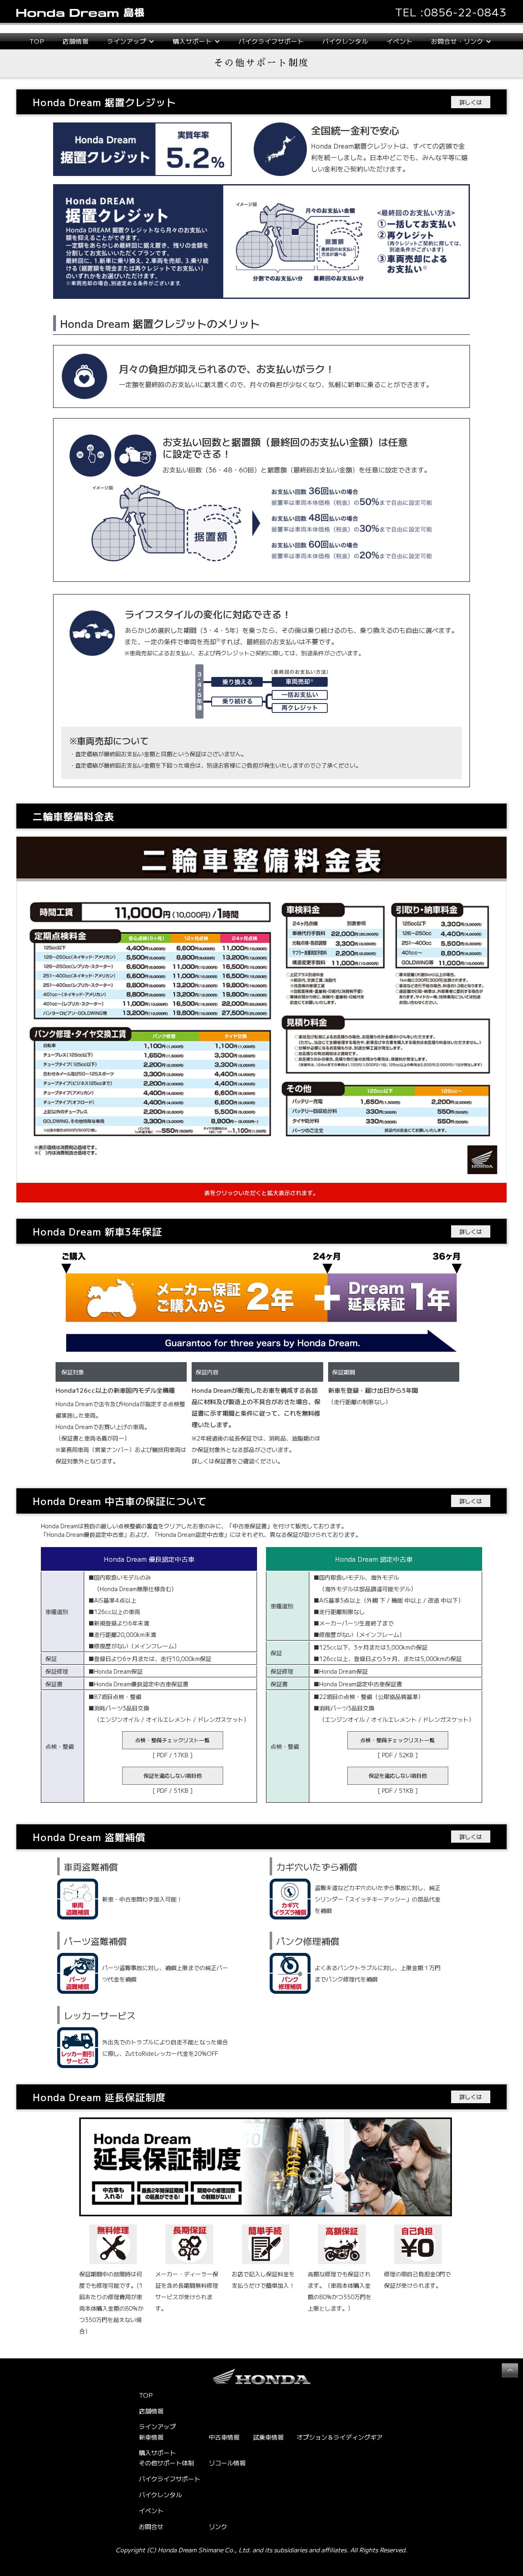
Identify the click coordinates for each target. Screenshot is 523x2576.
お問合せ (151, 2526)
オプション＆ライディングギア (340, 2437)
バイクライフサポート (271, 41)
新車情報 (151, 2437)
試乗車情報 (268, 2437)
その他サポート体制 (167, 2463)
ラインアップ (157, 2427)
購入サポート (157, 2453)
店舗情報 (76, 41)
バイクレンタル (345, 41)
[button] (131, 41)
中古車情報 (224, 2437)
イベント (400, 41)
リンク (218, 2526)
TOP (37, 41)
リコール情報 (227, 2463)
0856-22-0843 (465, 12)
